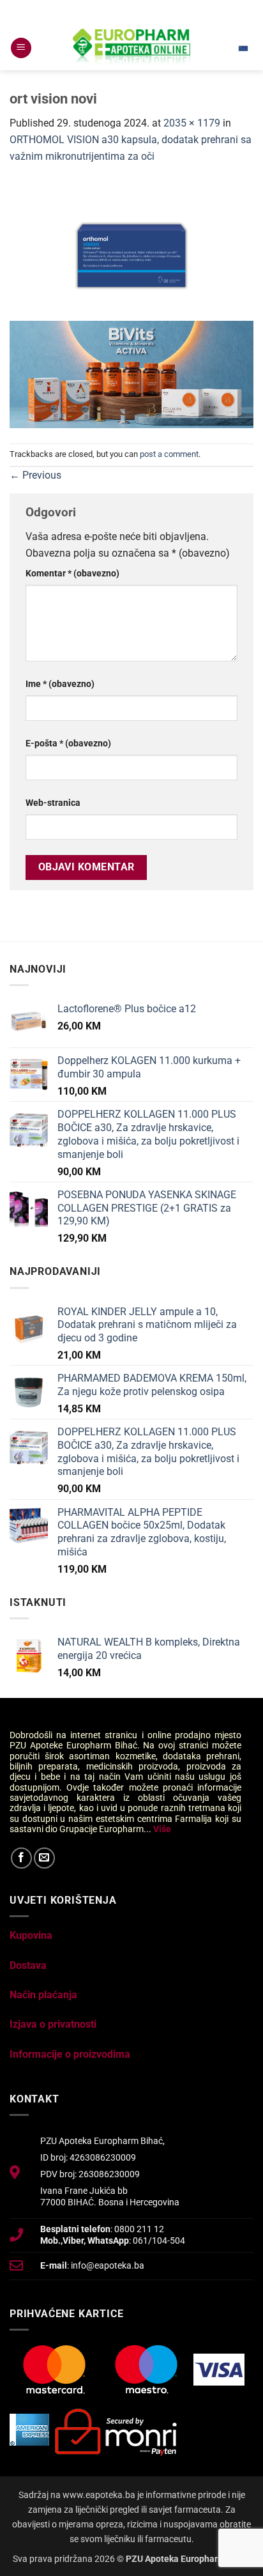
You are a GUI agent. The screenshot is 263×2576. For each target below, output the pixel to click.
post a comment (169, 454)
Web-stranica (53, 803)
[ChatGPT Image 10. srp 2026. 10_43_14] (131, 374)
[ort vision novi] (131, 250)
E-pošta (68, 744)
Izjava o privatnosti (53, 2024)
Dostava (28, 1965)
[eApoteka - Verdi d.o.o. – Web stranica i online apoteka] (131, 48)
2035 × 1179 (192, 123)
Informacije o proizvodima (70, 2054)
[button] (21, 48)
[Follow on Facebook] (21, 1858)
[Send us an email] (44, 1858)
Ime (60, 684)
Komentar (72, 574)
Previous (35, 475)
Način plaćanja (43, 1995)
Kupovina (31, 1935)
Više (162, 1829)
